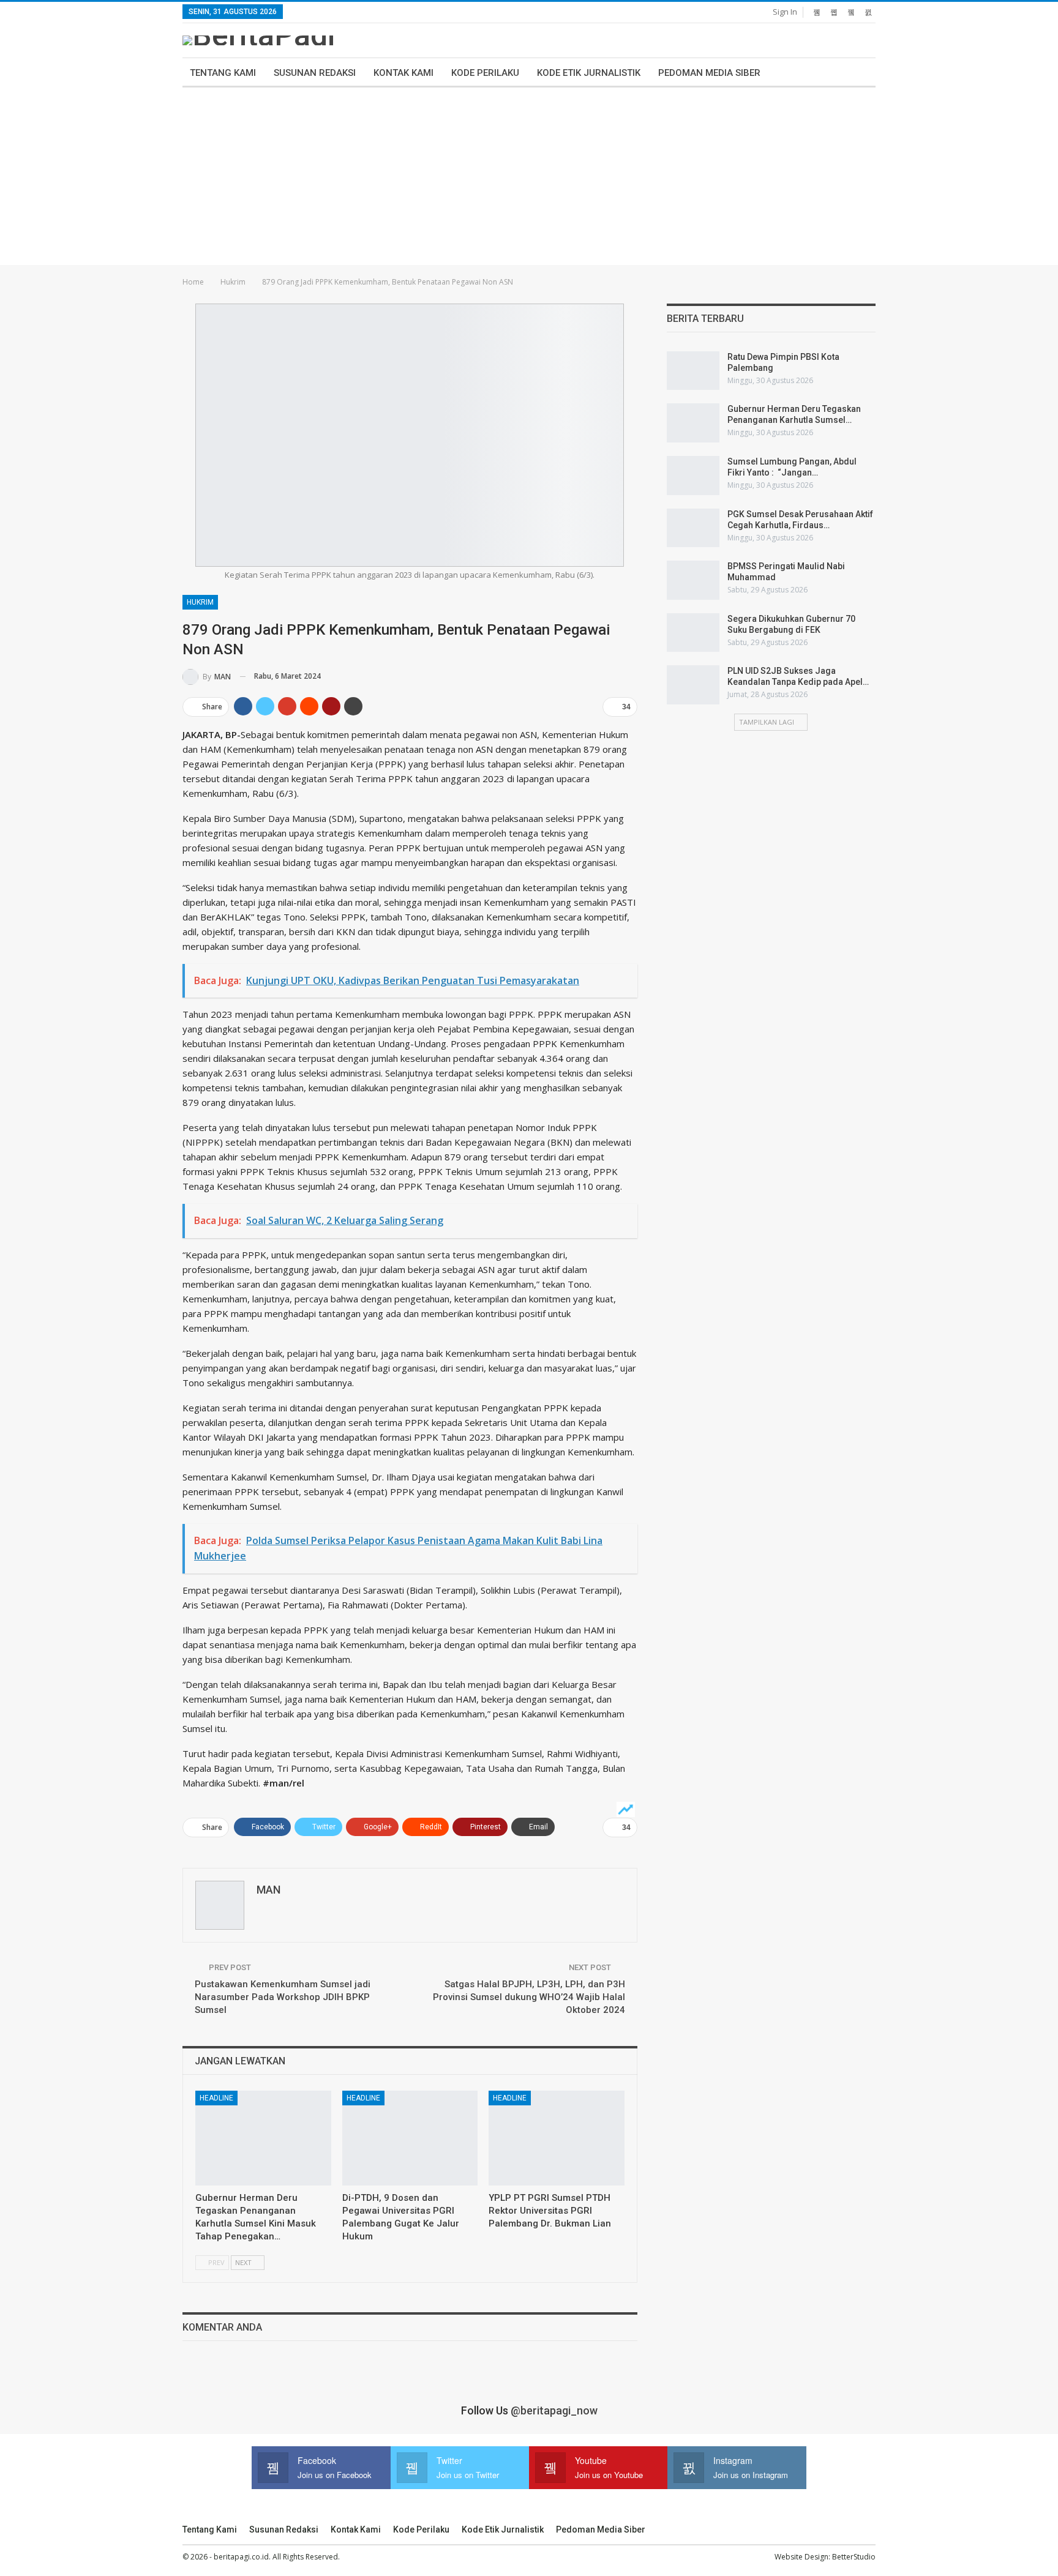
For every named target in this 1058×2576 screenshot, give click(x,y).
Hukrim (200, 602)
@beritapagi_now (554, 2410)
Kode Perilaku (485, 73)
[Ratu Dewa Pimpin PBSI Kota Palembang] (693, 371)
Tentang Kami (223, 73)
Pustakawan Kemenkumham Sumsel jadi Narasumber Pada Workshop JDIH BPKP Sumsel (283, 1997)
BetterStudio (854, 2557)
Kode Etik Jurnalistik (589, 73)
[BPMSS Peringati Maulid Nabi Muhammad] (693, 580)
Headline (216, 2098)
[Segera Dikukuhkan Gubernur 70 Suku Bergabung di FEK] (693, 633)
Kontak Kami (403, 73)
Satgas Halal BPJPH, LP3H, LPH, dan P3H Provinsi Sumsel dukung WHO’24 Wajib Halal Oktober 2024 (529, 1997)
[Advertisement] (529, 179)
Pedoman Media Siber (709, 73)
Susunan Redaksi (315, 73)
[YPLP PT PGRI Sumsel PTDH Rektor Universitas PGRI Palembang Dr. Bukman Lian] (557, 2138)
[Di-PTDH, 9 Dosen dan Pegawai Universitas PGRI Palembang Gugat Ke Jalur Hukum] (410, 2138)
